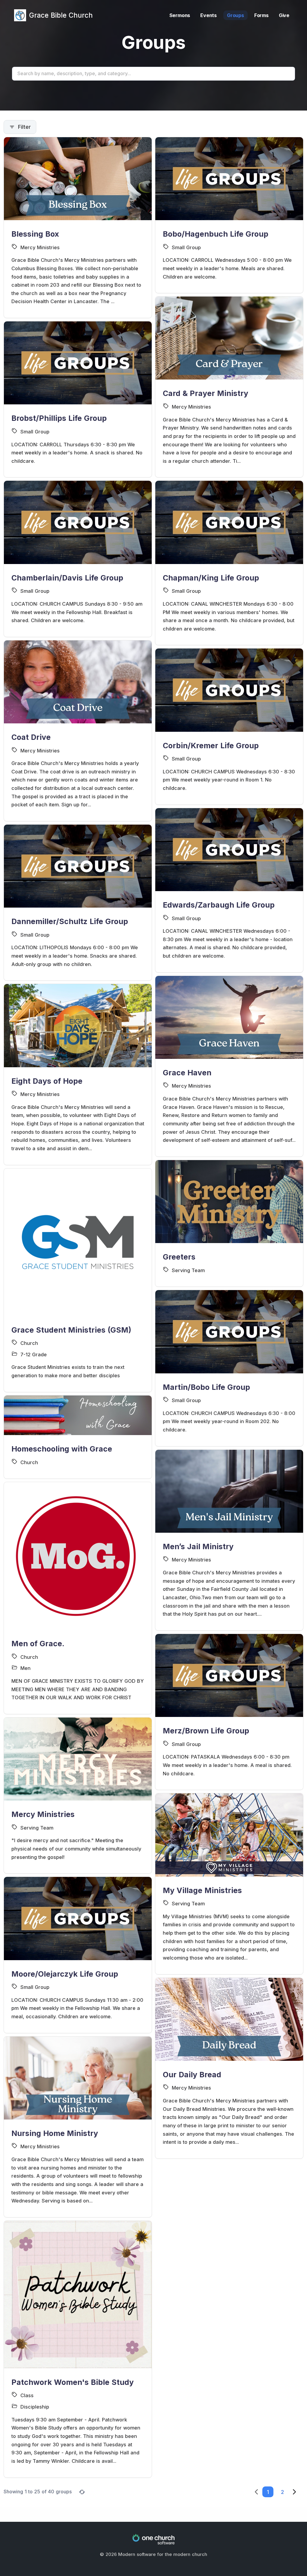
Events (209, 15)
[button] (268, 2492)
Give (284, 15)
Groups (235, 15)
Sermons (180, 15)
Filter (24, 127)
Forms (261, 15)
